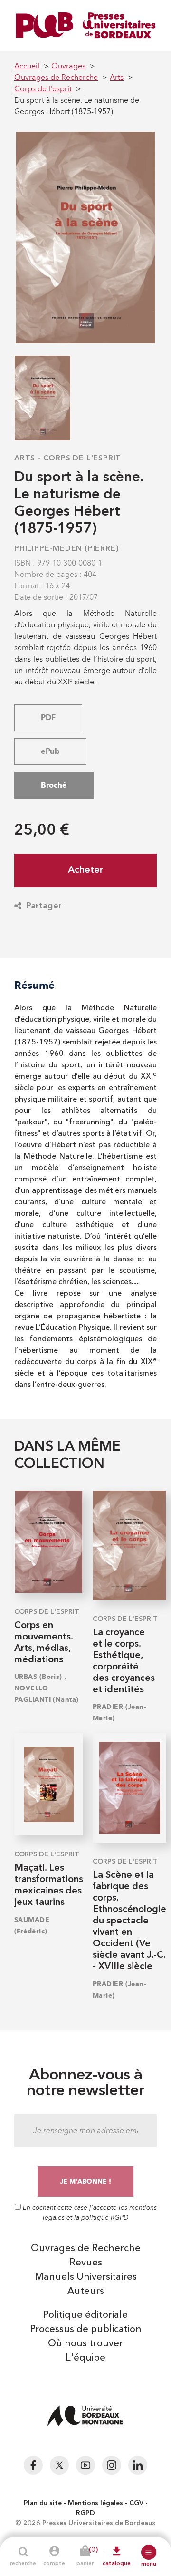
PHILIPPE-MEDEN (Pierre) (66, 549)
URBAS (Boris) (38, 1677)
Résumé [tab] (34, 985)
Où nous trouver (85, 2344)
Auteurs (86, 2292)
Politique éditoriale (85, 2315)
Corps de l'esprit (82, 459)
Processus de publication (86, 2330)
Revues (86, 2263)
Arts (25, 459)
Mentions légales (95, 2503)
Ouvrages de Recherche (86, 2249)
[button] (149, 2552)
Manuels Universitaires (86, 2277)
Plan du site (43, 2503)
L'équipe (85, 2358)
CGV (136, 2503)
